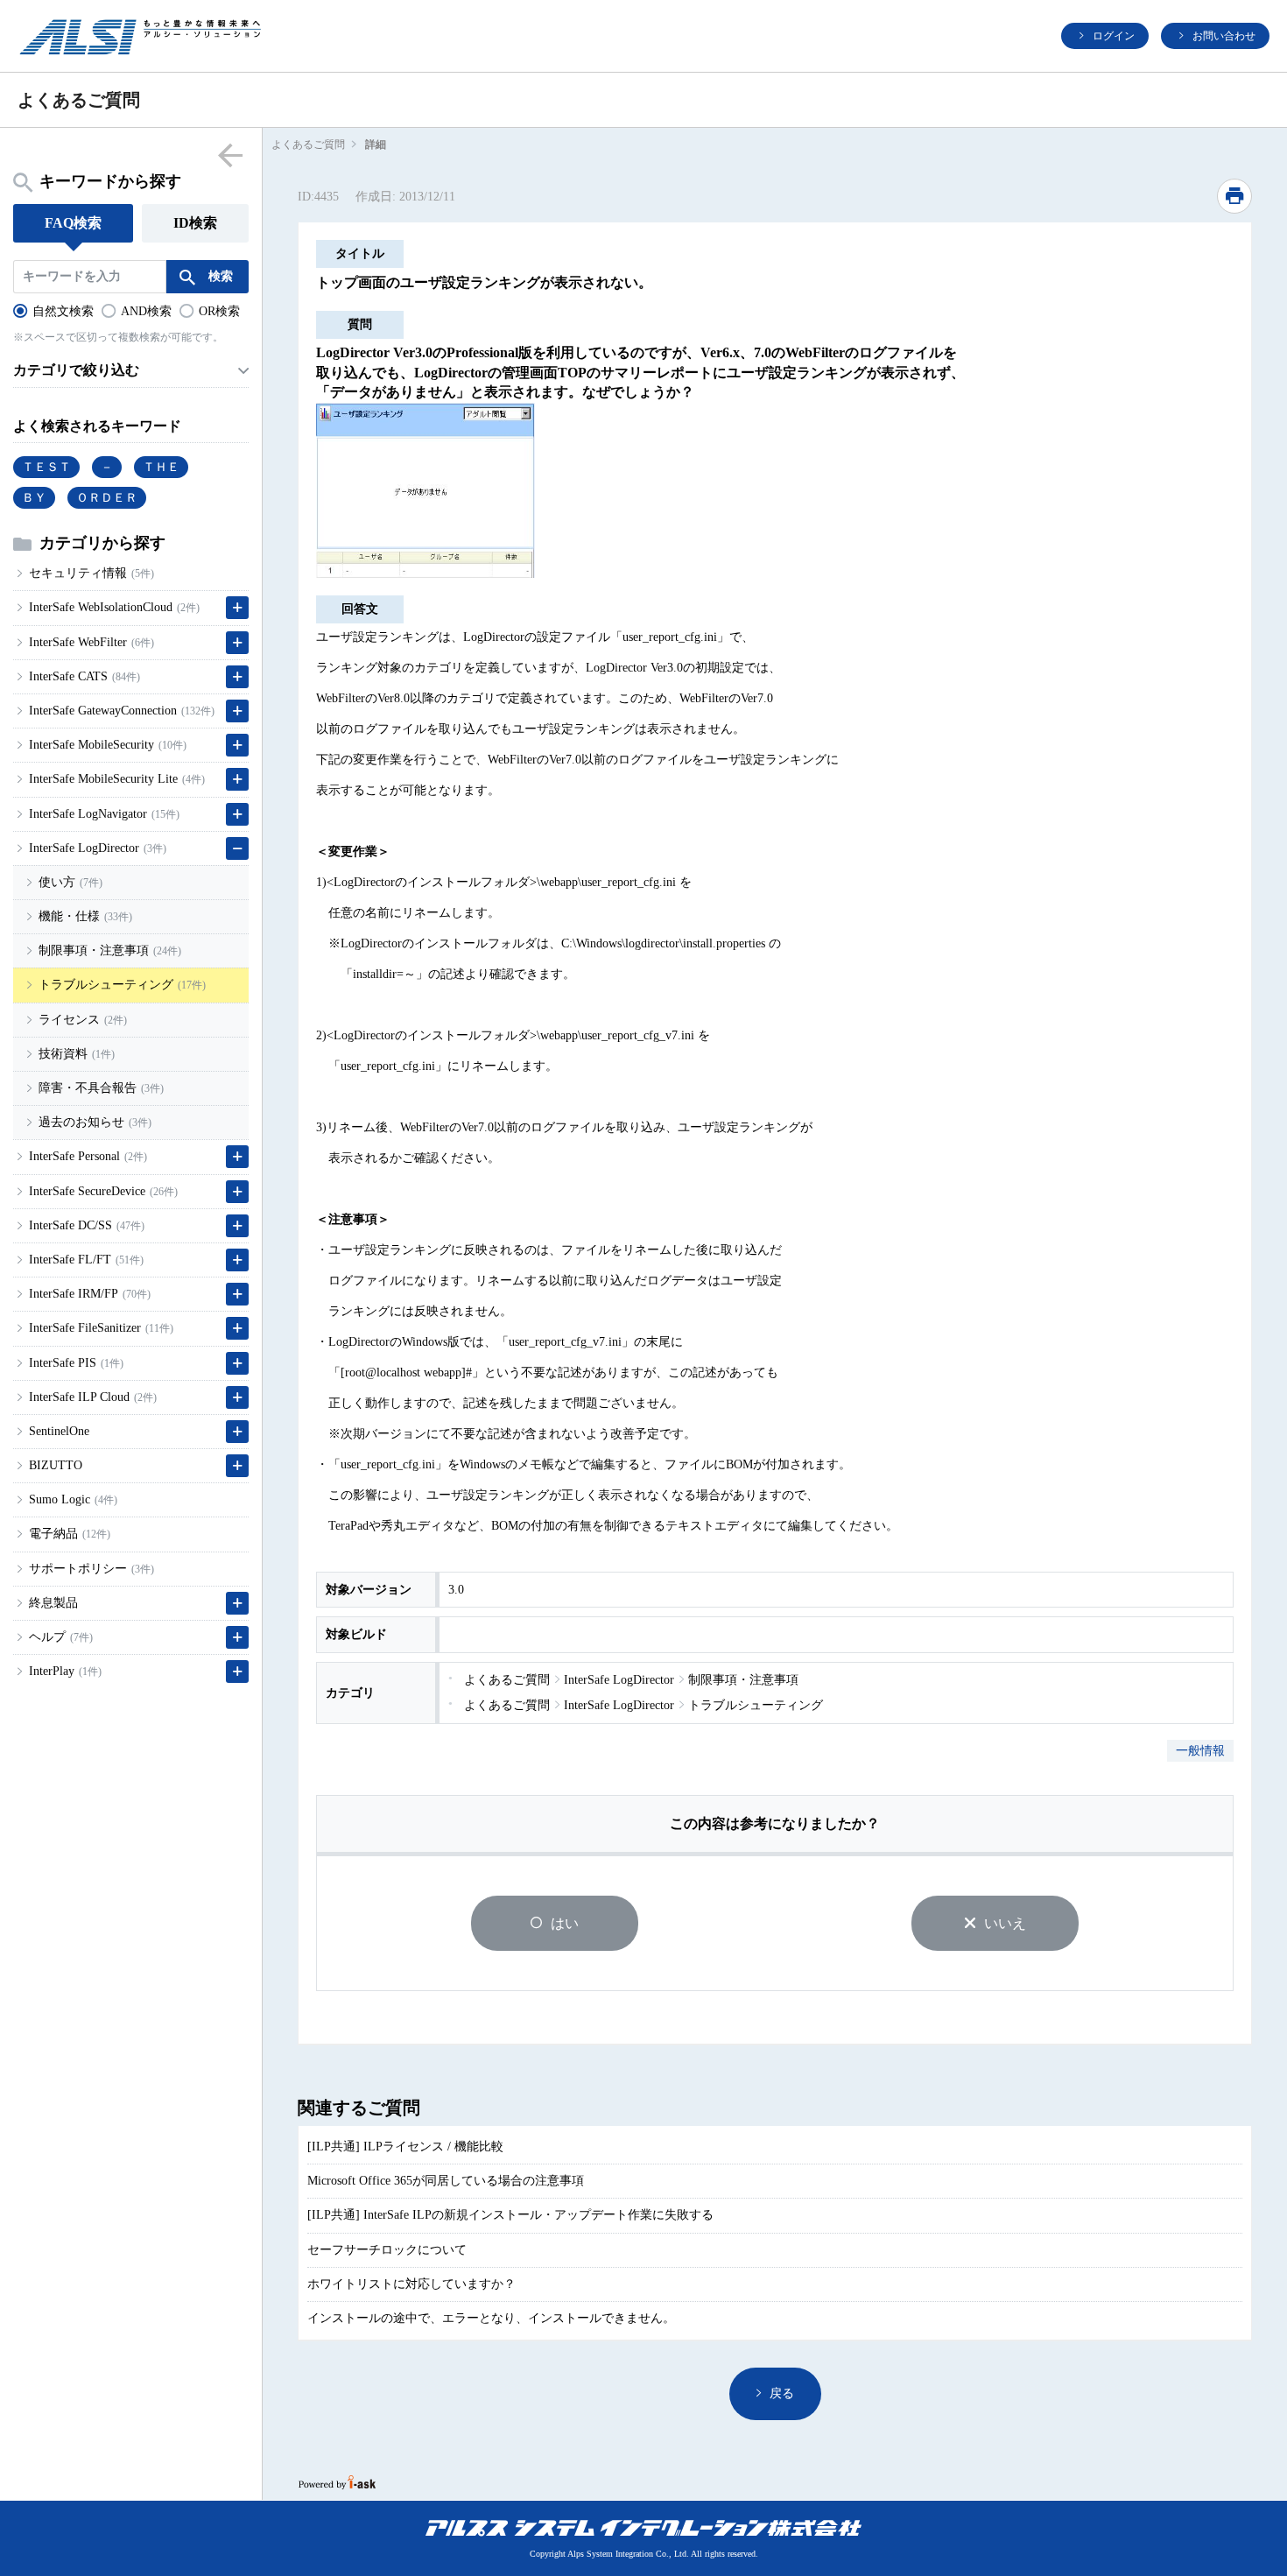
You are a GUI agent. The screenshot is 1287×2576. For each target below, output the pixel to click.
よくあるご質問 (308, 144)
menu (231, 155)
